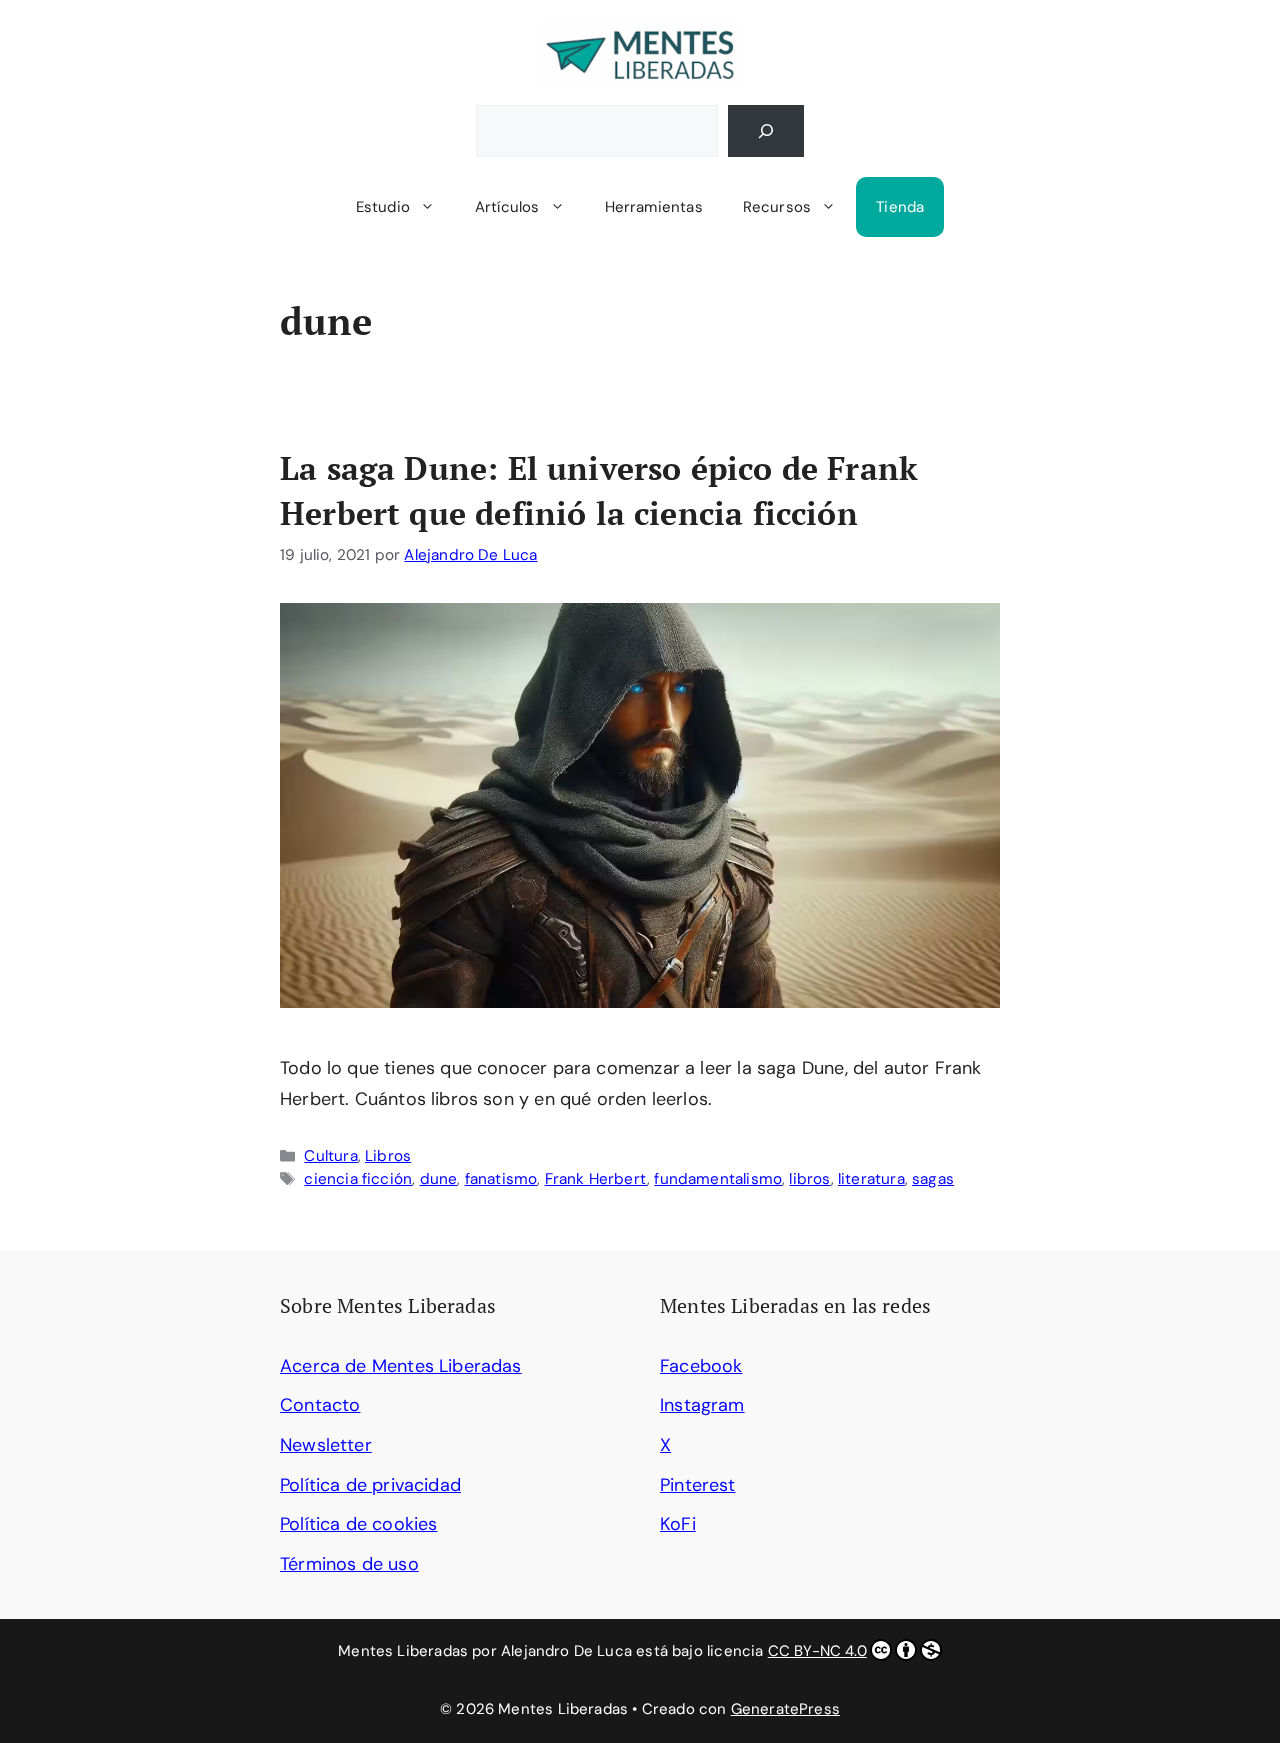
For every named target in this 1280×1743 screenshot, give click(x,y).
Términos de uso (349, 1564)
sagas (933, 1179)
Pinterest (698, 1485)
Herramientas (654, 207)
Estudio (383, 207)
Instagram (702, 1405)
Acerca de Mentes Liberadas (401, 1366)
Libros (388, 1156)
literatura (871, 1179)
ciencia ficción (358, 1179)
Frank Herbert (596, 1179)
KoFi (678, 1524)
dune (439, 1179)
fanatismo (501, 1179)
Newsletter (326, 1445)
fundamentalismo (718, 1179)
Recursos (777, 207)
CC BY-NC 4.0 (817, 1651)
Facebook (701, 1366)
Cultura (330, 1156)
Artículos (507, 207)
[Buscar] (766, 131)
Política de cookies (358, 1524)
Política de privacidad (370, 1485)
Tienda (900, 207)
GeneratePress (785, 1709)
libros (809, 1179)
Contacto (320, 1405)
